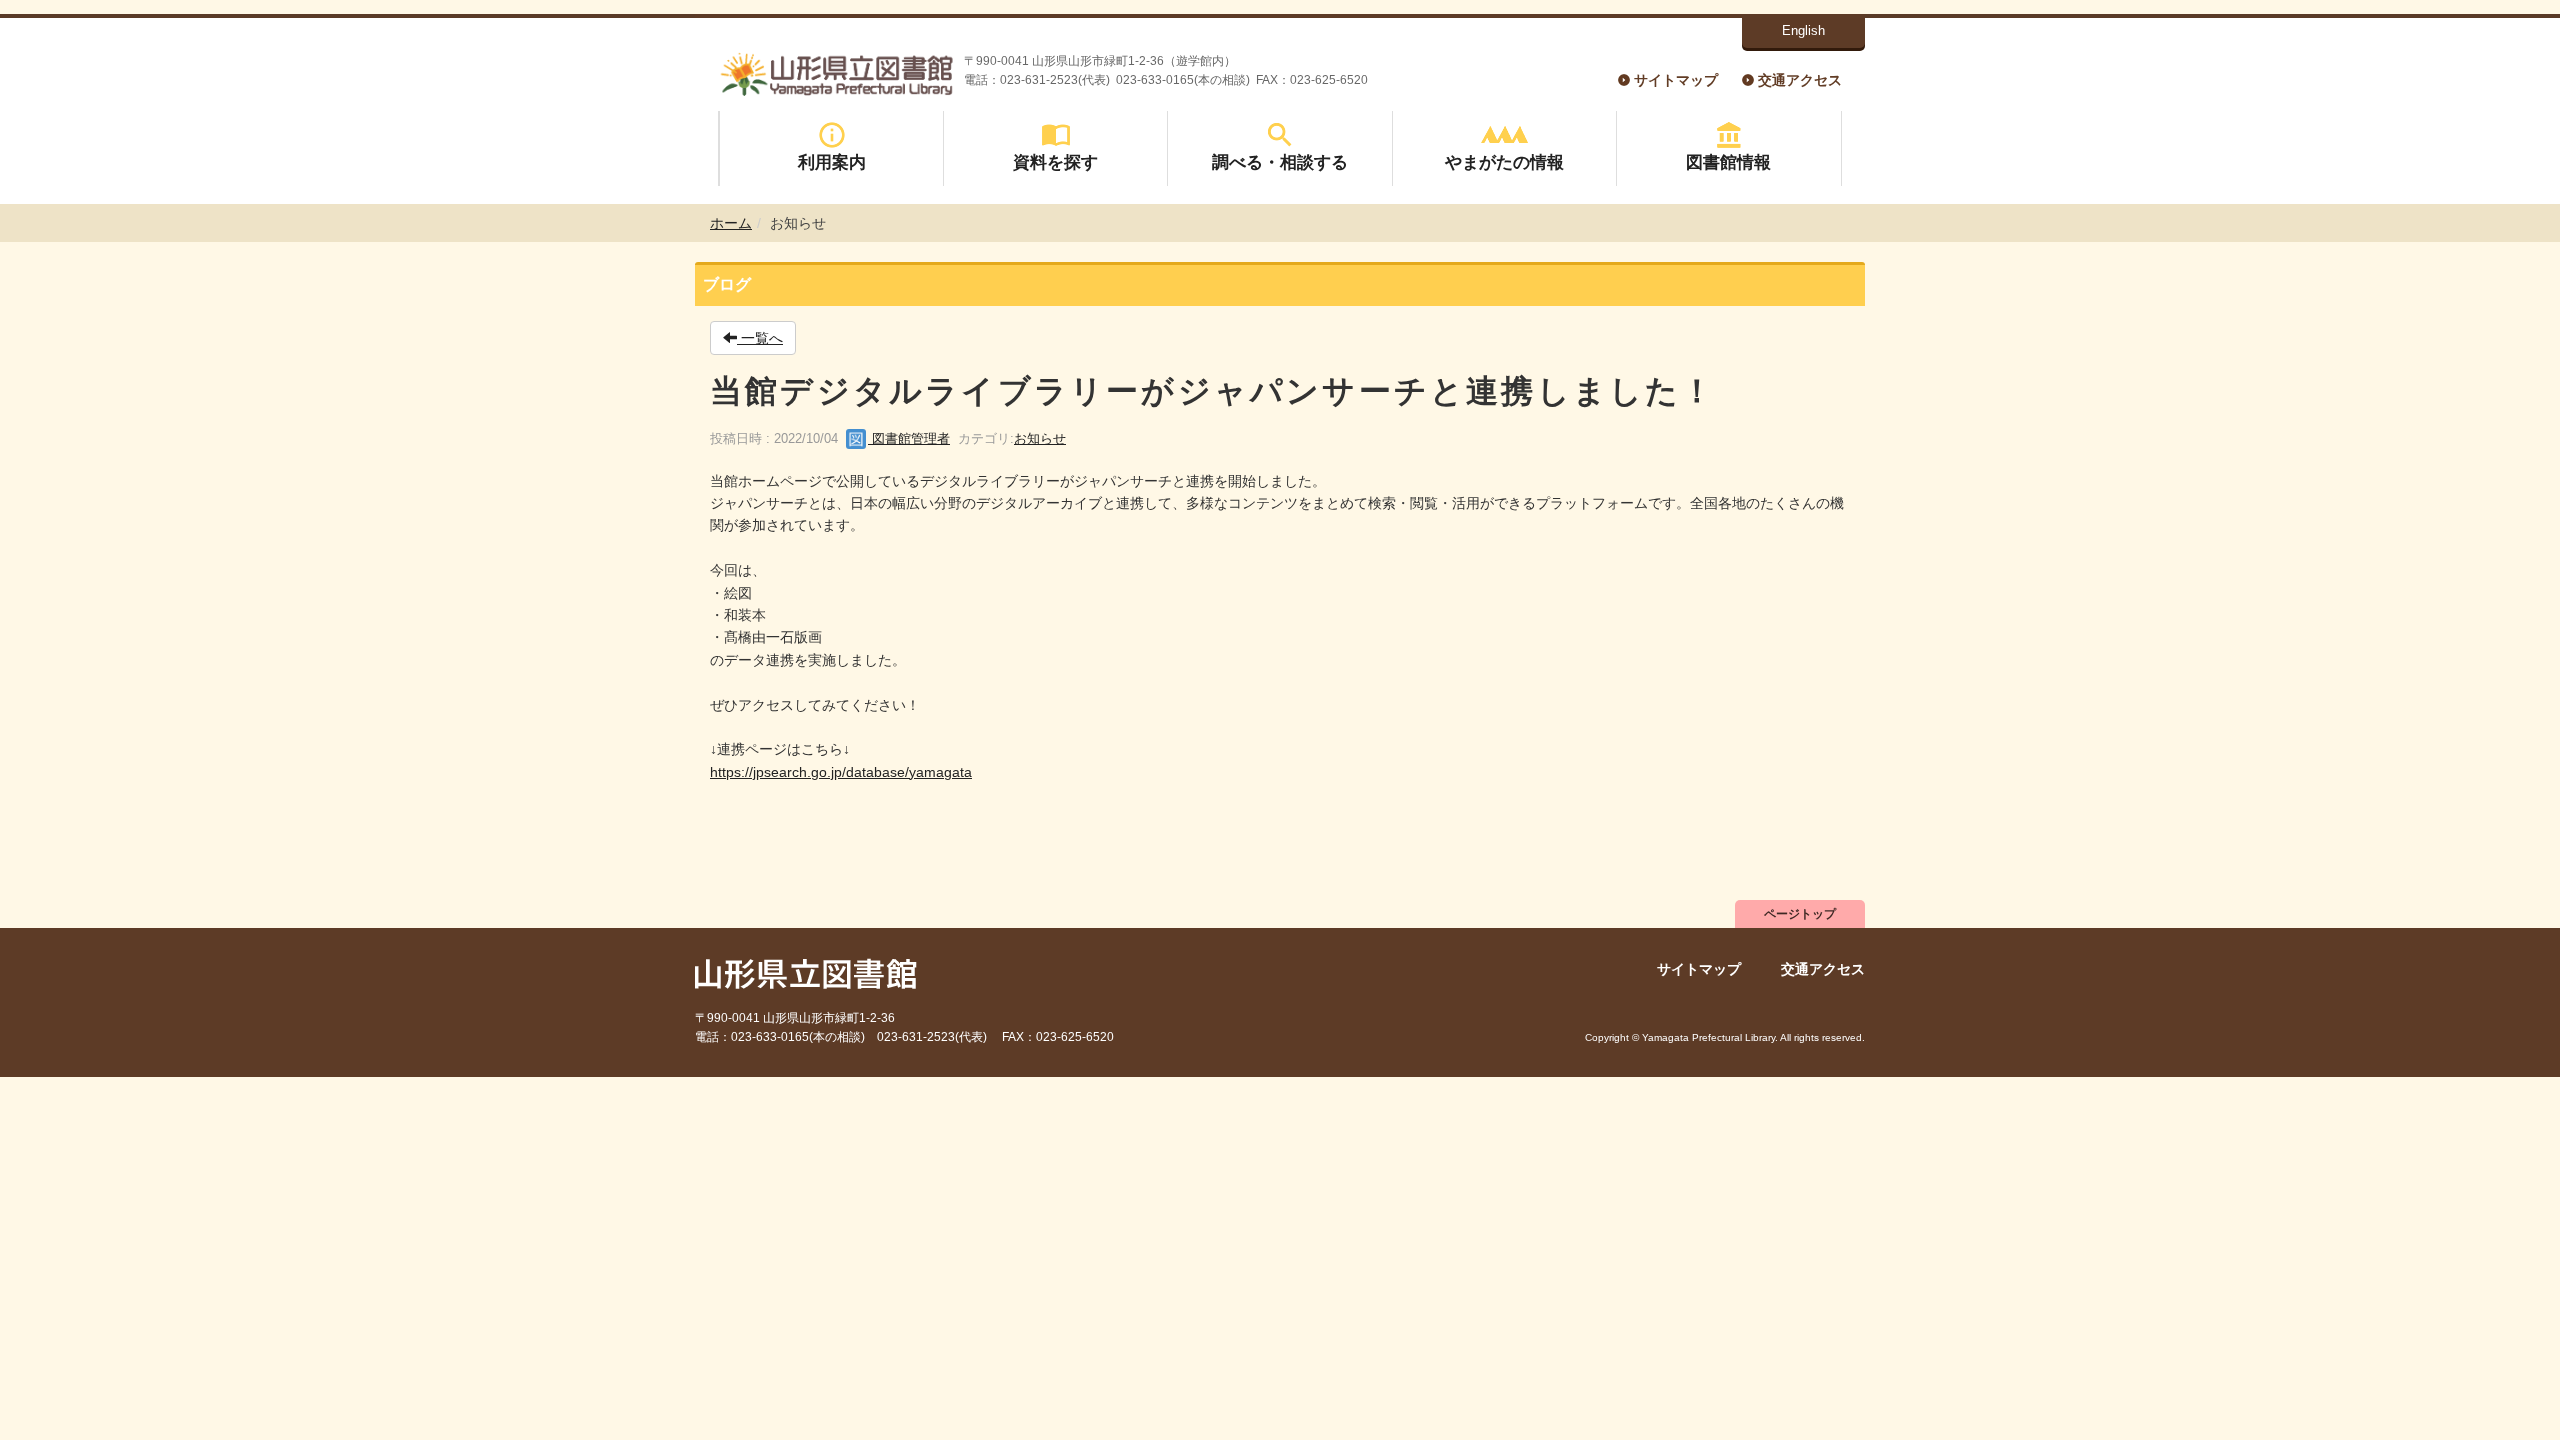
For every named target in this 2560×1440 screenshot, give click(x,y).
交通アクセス (1800, 80)
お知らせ (1040, 438)
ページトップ (1800, 914)
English (1803, 30)
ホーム (731, 223)
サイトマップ (1676, 80)
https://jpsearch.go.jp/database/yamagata (841, 772)
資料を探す (1055, 162)
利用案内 (832, 162)
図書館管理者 (909, 438)
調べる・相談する (1280, 162)
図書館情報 (1728, 162)
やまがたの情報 (1504, 162)
